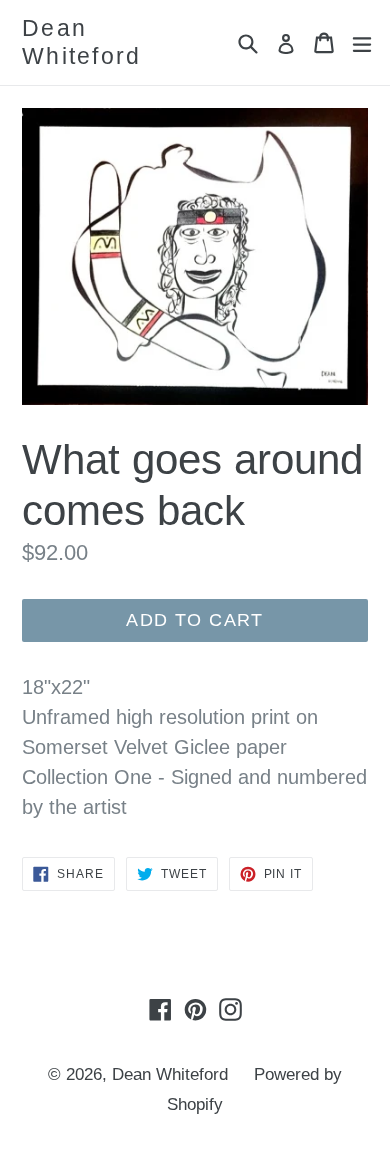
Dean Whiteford (82, 42)
